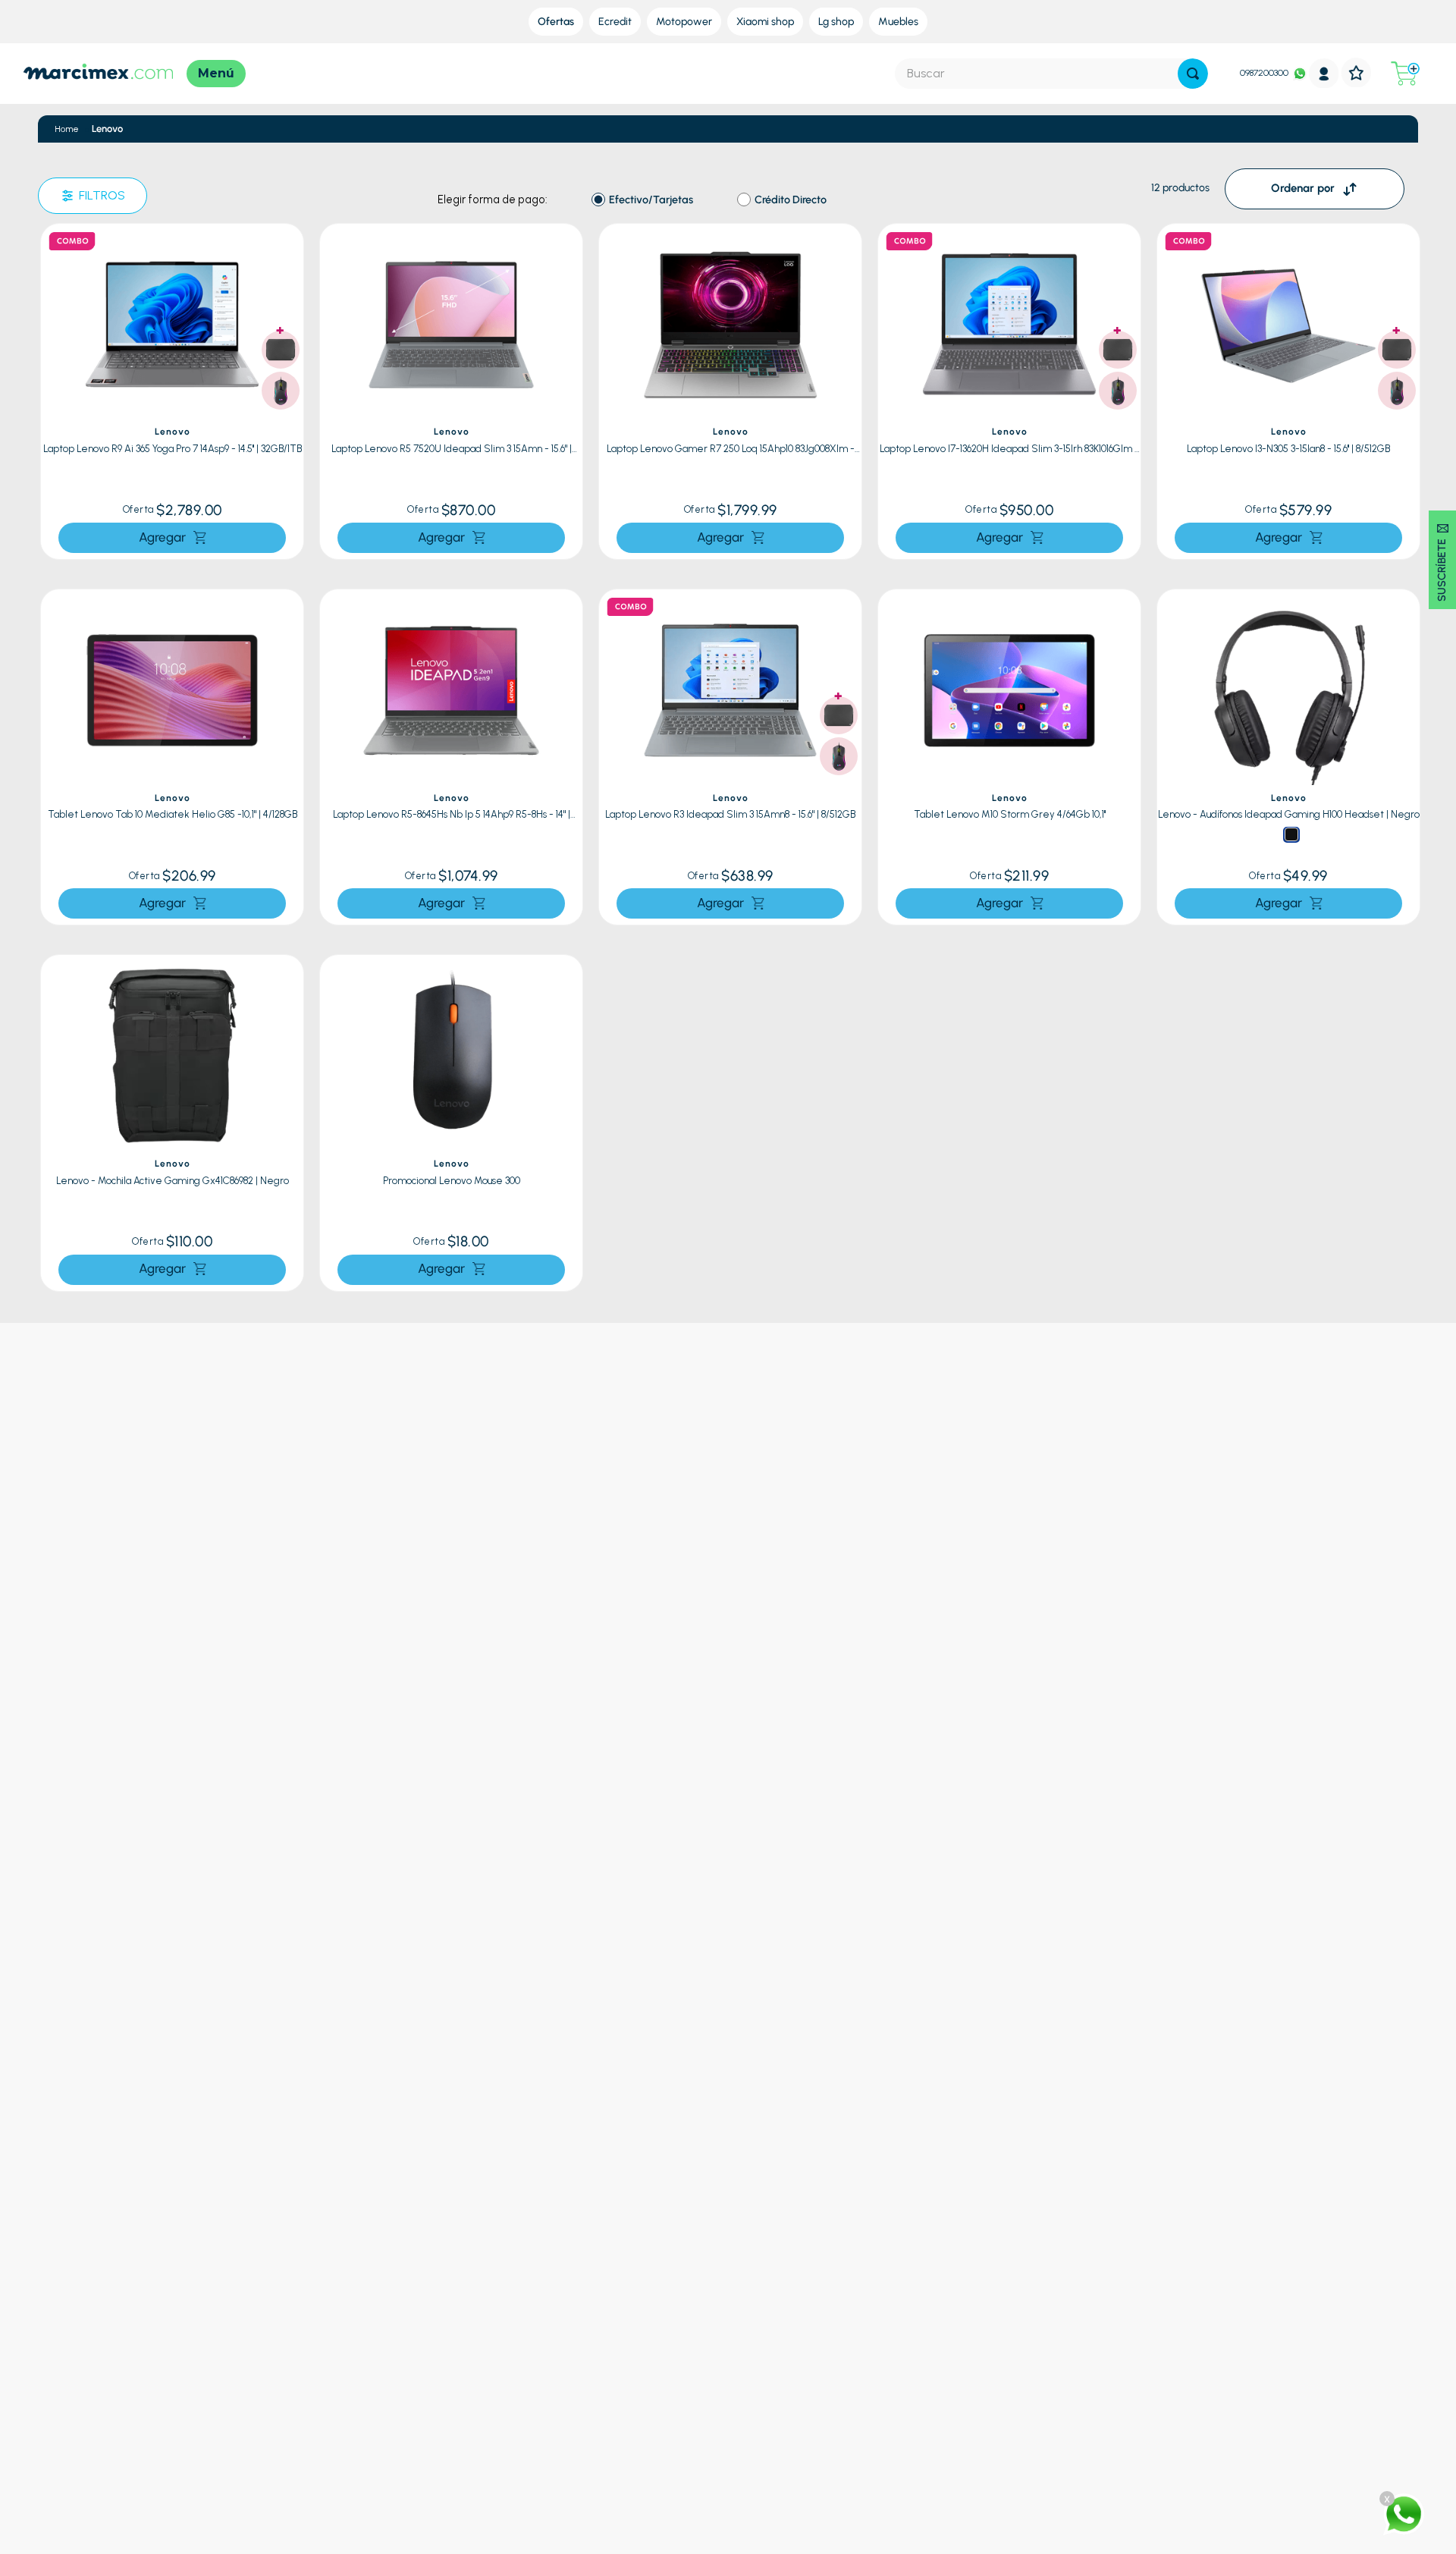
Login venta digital (513, 2405)
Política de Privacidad (519, 2350)
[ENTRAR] (1324, 73)
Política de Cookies (513, 2369)
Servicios (790, 2313)
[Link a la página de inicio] (67, 129)
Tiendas (788, 2331)
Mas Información (1107, 2331)
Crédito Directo (791, 200)
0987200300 (1264, 73)
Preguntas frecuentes (520, 2295)
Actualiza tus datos (514, 2387)
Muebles (191, 2387)
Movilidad (194, 2405)
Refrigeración (203, 2295)
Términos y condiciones (525, 2331)
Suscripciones (801, 2350)
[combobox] (1051, 74)
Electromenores (209, 2369)
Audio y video (203, 2350)
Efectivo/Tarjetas (651, 200)
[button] (288, 247)
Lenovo (107, 129)
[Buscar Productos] (1193, 74)
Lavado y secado (210, 2313)
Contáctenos (1098, 2295)
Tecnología (198, 2331)
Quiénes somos (805, 2295)
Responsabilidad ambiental (832, 2369)
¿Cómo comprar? (511, 2313)
